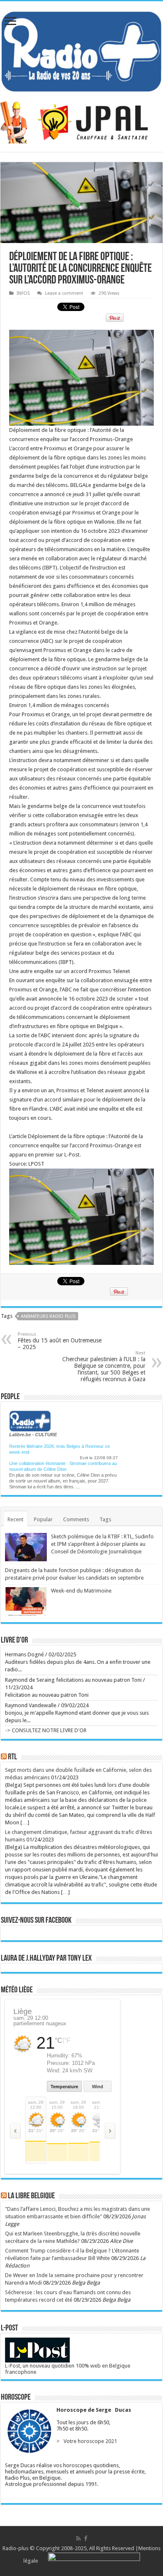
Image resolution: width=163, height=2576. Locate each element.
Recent (15, 1519)
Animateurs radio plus (48, 1316)
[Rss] (78, 2538)
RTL (13, 1757)
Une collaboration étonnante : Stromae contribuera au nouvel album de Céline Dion (63, 1463)
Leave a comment (64, 293)
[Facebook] (86, 2538)
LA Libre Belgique (31, 2196)
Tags (105, 1519)
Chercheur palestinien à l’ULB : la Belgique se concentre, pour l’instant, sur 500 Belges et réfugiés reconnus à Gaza (104, 1366)
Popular (43, 1519)
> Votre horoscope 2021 (85, 2441)
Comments (76, 1519)
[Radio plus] (81, 50)
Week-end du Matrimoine (81, 1591)
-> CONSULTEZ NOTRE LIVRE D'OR (46, 1730)
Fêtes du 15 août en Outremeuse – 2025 (60, 1341)
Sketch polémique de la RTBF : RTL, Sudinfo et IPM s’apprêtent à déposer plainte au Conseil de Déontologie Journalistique (102, 1544)
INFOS (23, 293)
